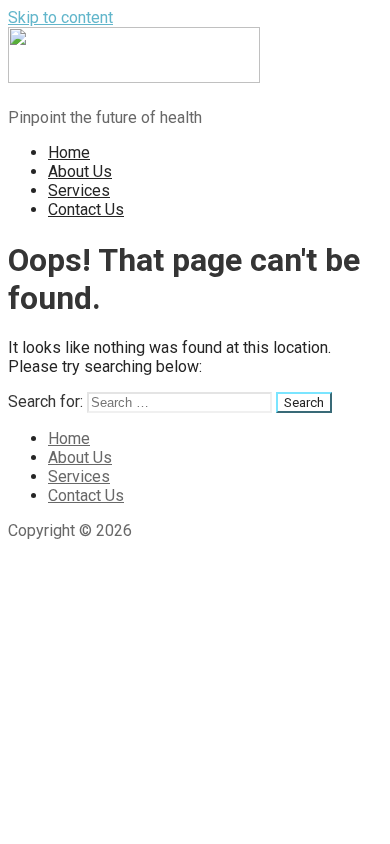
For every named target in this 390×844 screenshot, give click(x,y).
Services (79, 190)
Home (69, 152)
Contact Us (86, 209)
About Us (80, 171)
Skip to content (60, 17)
